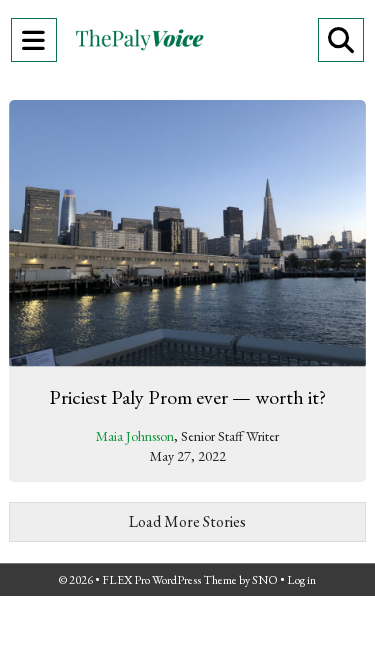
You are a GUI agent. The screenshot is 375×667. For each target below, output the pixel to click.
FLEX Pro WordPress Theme (169, 580)
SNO (265, 580)
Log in (301, 580)
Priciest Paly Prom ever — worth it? (187, 397)
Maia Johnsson (135, 436)
